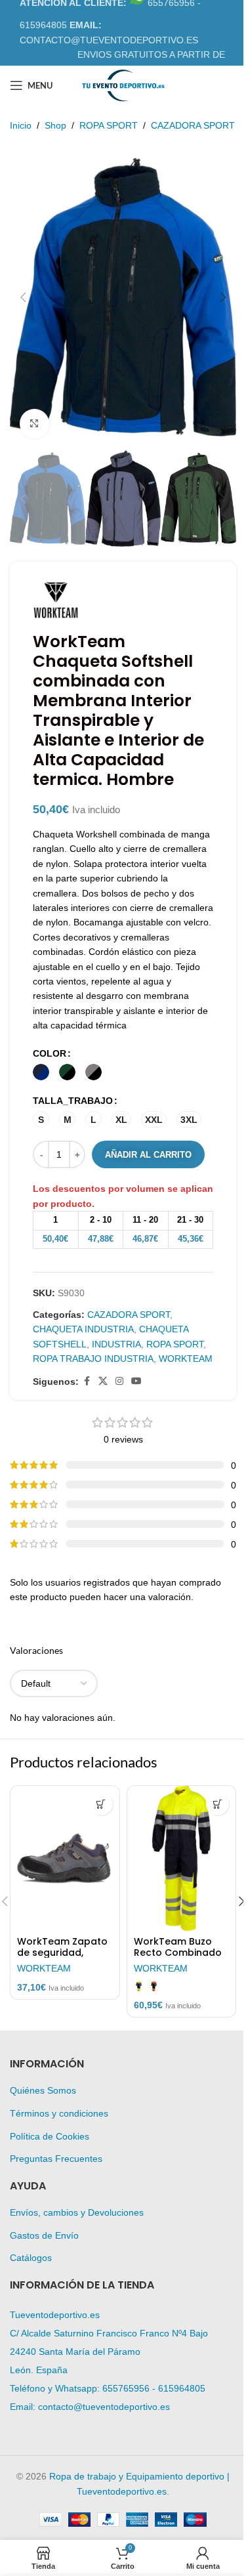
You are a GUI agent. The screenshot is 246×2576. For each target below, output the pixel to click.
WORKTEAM (186, 1359)
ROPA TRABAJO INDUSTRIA (93, 1359)
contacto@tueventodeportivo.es (104, 2407)
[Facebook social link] (87, 1381)
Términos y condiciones (59, 2113)
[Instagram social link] (119, 1381)
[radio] (41, 1072)
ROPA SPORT (109, 125)
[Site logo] (123, 85)
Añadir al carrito (148, 1155)
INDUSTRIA (116, 1344)
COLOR (50, 1053)
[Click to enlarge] (34, 424)
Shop (55, 125)
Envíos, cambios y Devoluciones (77, 2212)
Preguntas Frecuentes (56, 2159)
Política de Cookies (50, 2136)
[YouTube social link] (136, 1381)
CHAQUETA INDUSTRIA (83, 1329)
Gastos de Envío (44, 2235)
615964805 (182, 2388)
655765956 (126, 2388)
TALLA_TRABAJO (73, 1101)
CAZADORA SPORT (193, 125)
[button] (23, 297)
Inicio (21, 125)
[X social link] (103, 1381)
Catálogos (31, 2258)
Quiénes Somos (43, 2090)
